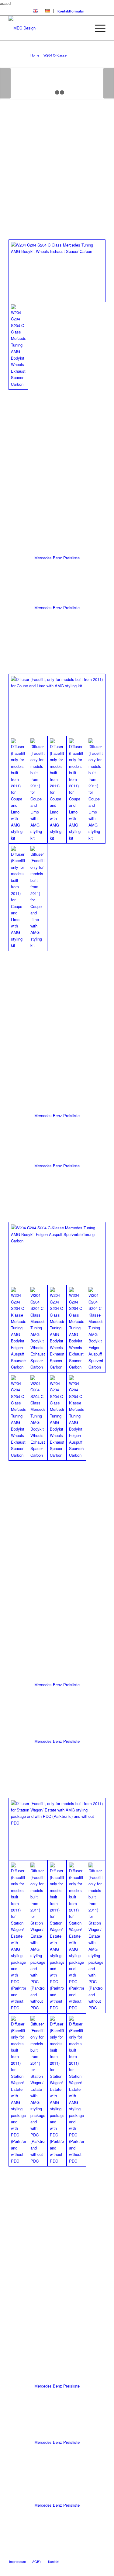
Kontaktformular (71, 11)
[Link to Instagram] (92, 2555)
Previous (5, 83)
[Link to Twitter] (64, 2555)
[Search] (83, 28)
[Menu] (97, 28)
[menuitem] (36, 11)
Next (109, 83)
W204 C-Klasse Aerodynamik (40, 49)
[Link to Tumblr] (101, 2555)
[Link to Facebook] (83, 2555)
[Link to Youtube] (74, 2555)
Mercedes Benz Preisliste (57, 558)
